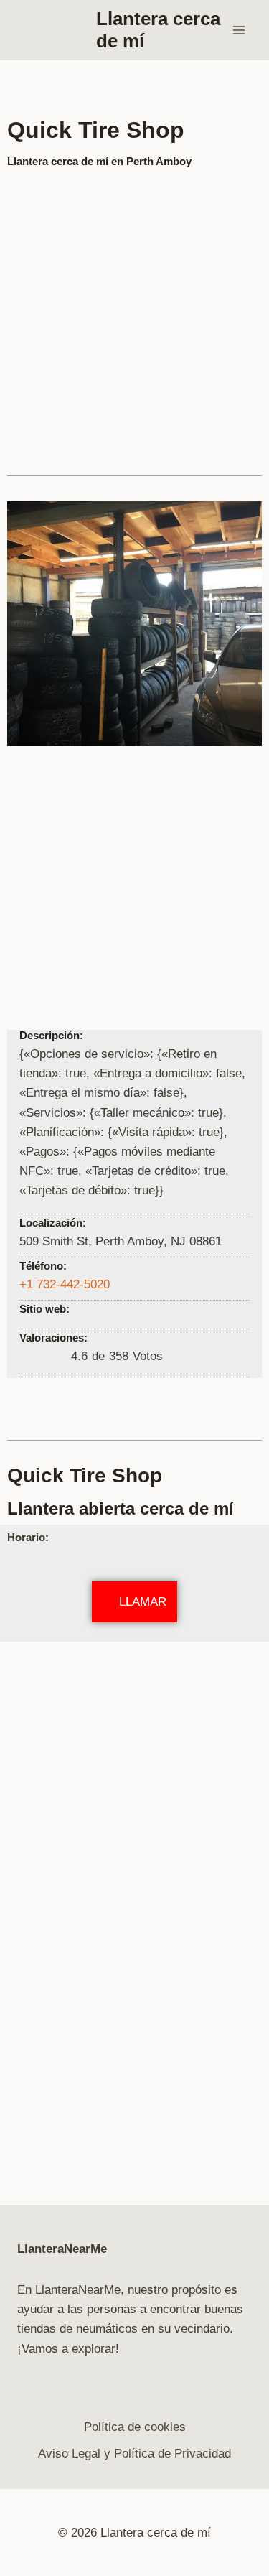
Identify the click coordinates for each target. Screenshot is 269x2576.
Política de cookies (135, 2427)
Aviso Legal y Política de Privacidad (134, 2454)
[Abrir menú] (239, 30)
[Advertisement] (134, 316)
